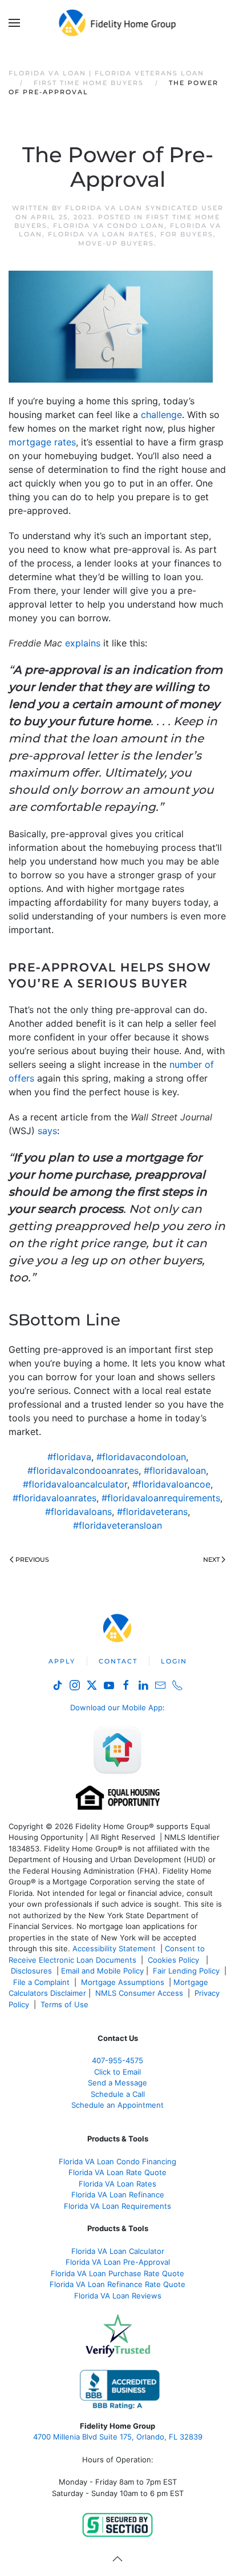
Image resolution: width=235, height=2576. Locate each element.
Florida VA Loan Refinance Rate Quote (117, 2284)
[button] (14, 23)
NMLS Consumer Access (139, 1993)
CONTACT (118, 1661)
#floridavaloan (175, 1470)
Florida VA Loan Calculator (118, 2251)
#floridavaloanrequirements (161, 1498)
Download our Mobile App (116, 1707)
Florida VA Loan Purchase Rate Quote (117, 2273)
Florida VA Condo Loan (109, 226)
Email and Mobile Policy (102, 1971)
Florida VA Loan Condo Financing (117, 2161)
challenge (161, 415)
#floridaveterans (152, 1512)
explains (83, 643)
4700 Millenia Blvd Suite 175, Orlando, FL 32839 (118, 2437)
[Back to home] (118, 23)
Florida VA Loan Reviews (118, 2296)
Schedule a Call (118, 2094)
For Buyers (187, 234)
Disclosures (31, 1971)
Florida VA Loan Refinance (118, 2195)
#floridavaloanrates (54, 1498)
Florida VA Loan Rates (101, 234)
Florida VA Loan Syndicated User (144, 208)
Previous (32, 1560)
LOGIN (174, 1661)
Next (211, 1560)
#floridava (69, 1457)
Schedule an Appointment (117, 2105)
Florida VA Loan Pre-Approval (118, 2262)
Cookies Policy (175, 1960)
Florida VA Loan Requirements (117, 2206)
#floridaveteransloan (117, 1525)
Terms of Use (66, 2004)
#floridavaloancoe (171, 1484)
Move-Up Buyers (116, 243)
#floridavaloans (78, 1512)
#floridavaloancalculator (75, 1484)
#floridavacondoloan (141, 1457)
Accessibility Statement (114, 1948)
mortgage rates (42, 442)
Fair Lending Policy (186, 1971)
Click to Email (117, 2072)
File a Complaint (42, 1982)
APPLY (62, 1661)
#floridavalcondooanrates (83, 1470)
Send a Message (117, 2083)
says (47, 1131)
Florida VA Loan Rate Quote (117, 2172)
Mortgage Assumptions (123, 1982)
